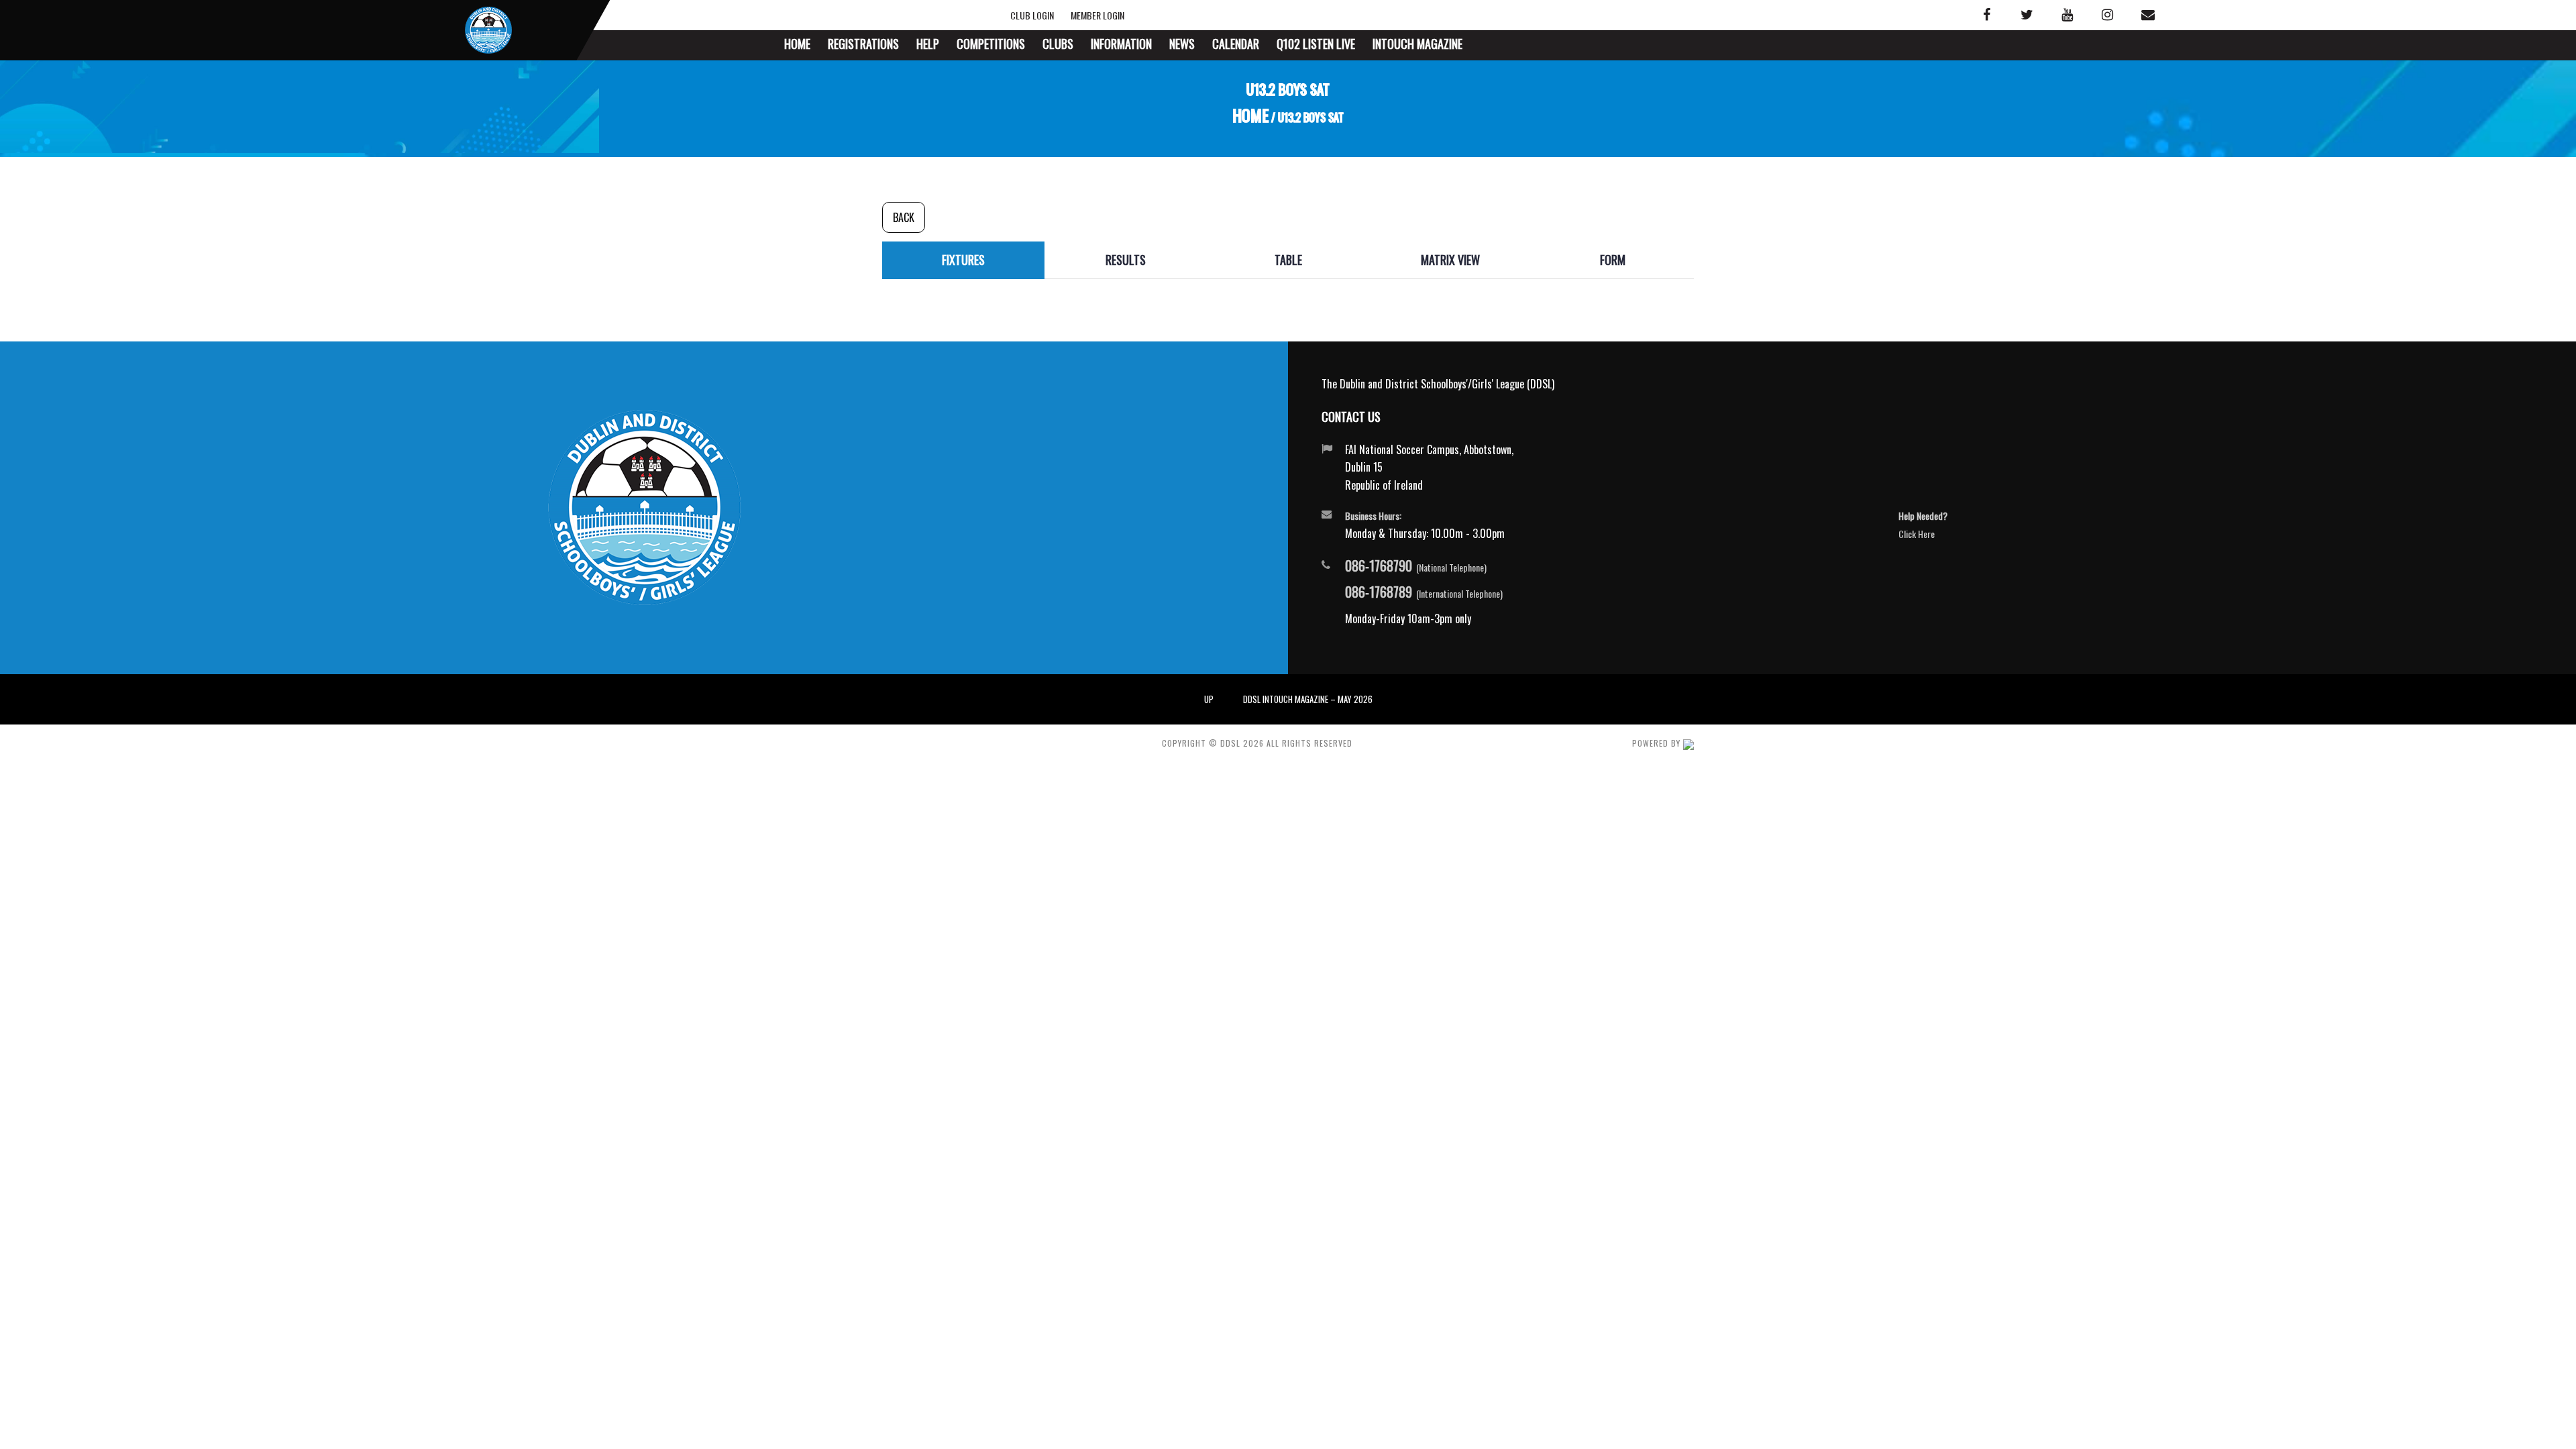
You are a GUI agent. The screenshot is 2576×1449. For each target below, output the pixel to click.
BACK (904, 217)
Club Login (1044, 15)
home (1251, 116)
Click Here (1917, 534)
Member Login (1095, 15)
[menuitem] (797, 45)
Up (1209, 699)
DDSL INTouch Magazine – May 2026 (1308, 699)
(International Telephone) (1424, 592)
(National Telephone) (1416, 566)
